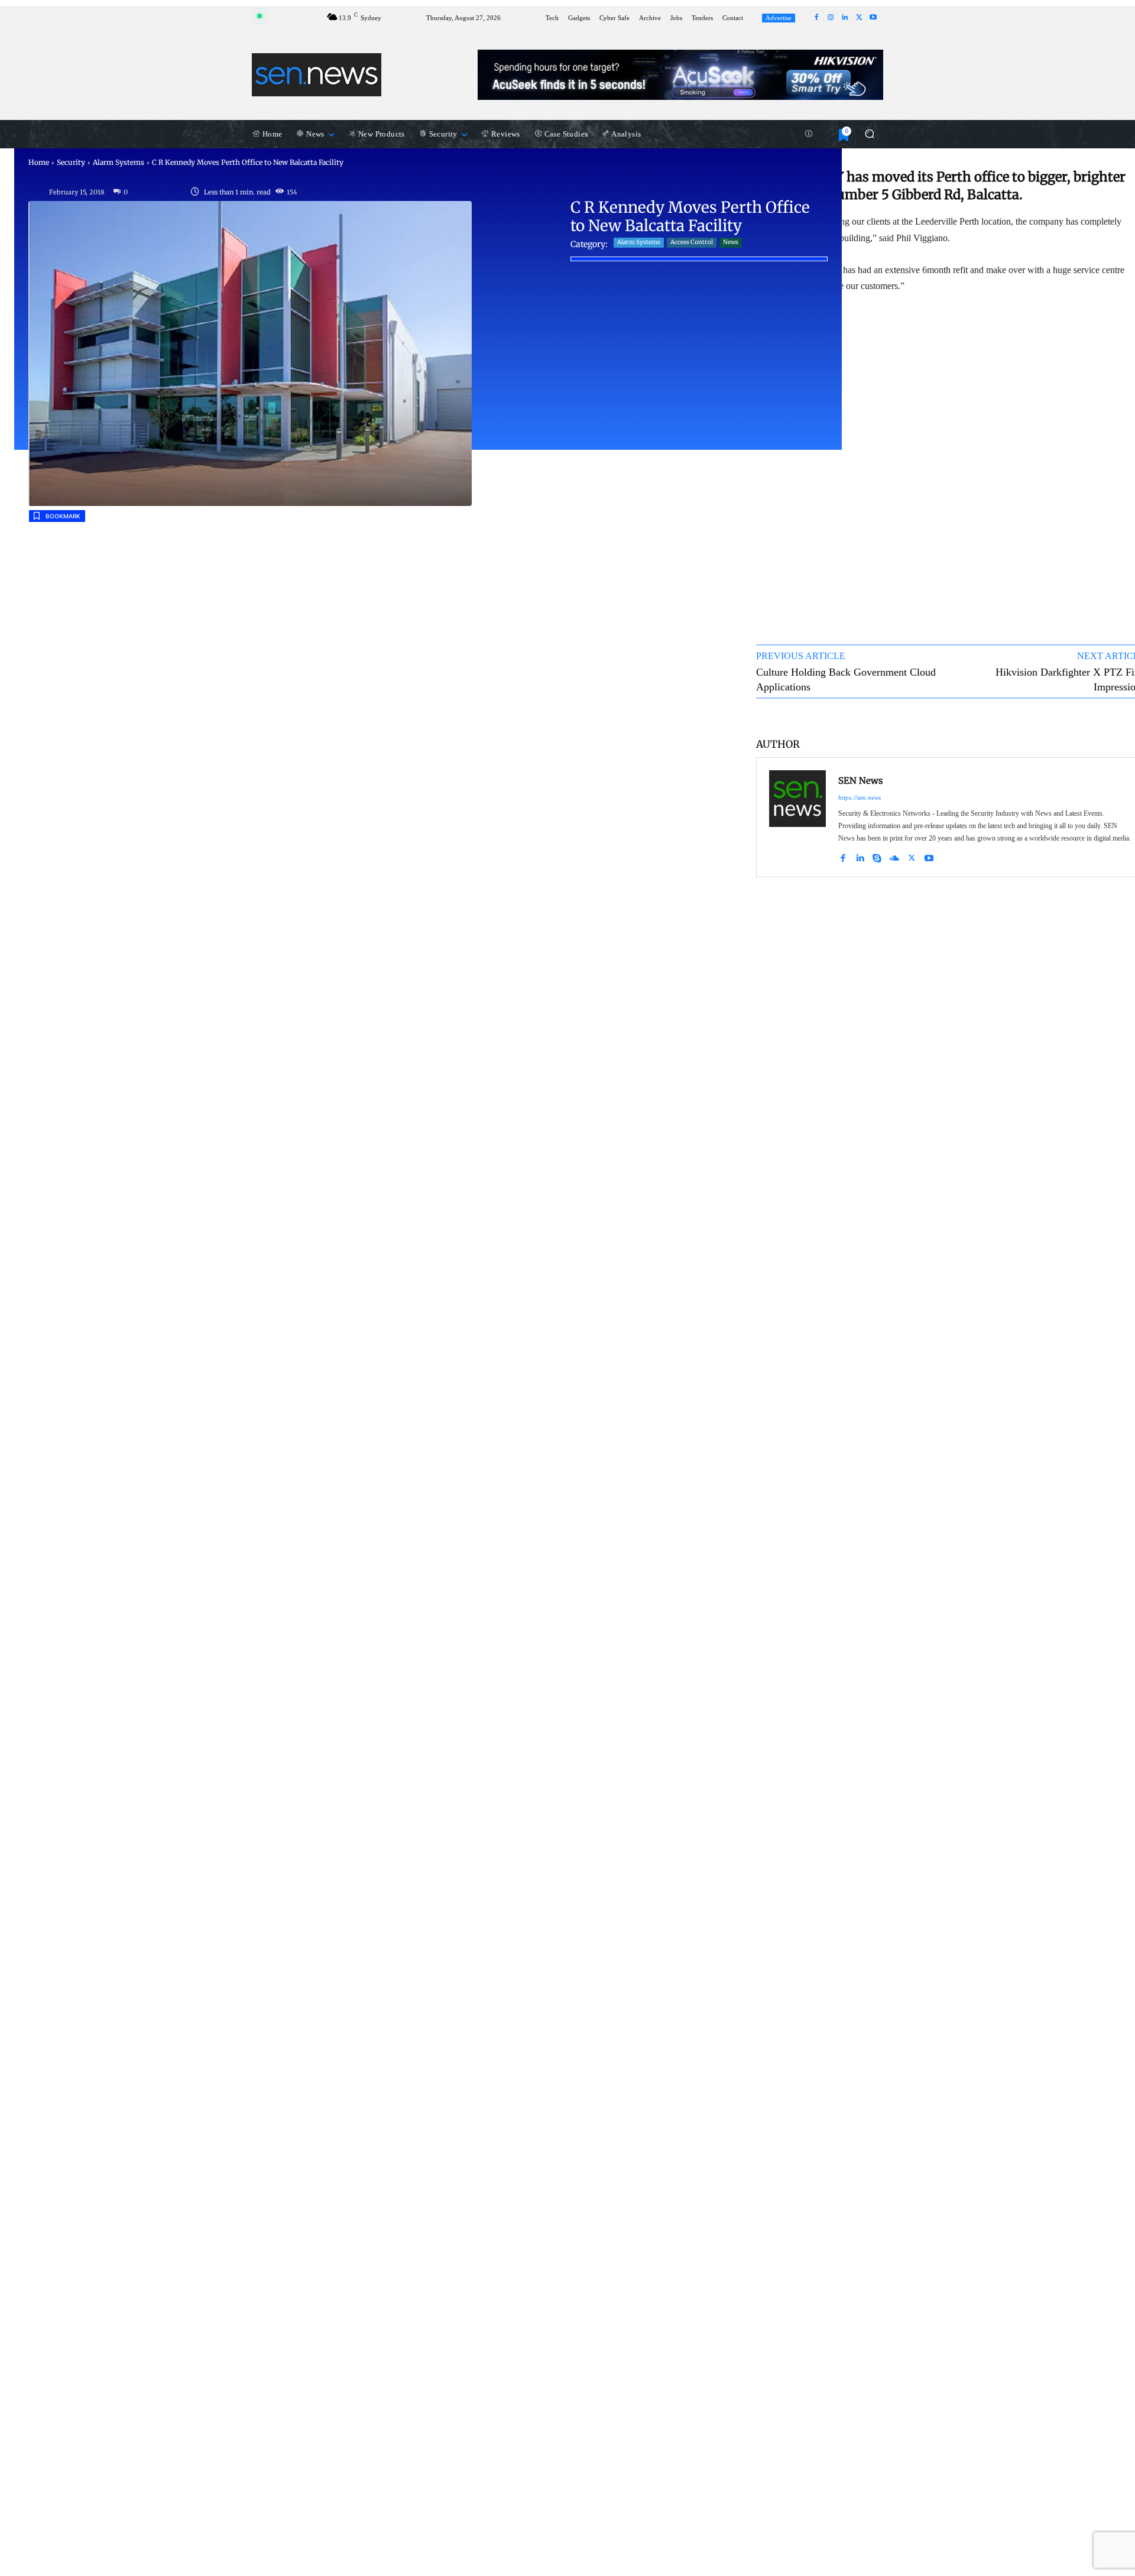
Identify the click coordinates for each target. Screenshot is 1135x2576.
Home (39, 162)
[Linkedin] (845, 18)
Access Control (692, 242)
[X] (859, 18)
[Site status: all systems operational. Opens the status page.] (260, 16)
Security (71, 162)
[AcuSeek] (680, 75)
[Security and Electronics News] (317, 74)
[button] (869, 134)
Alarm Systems (119, 162)
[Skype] (877, 856)
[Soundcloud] (894, 856)
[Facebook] (816, 18)
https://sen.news (860, 797)
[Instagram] (831, 18)
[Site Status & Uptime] (809, 134)
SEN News (860, 781)
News (731, 242)
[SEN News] (797, 817)
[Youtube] (873, 18)
